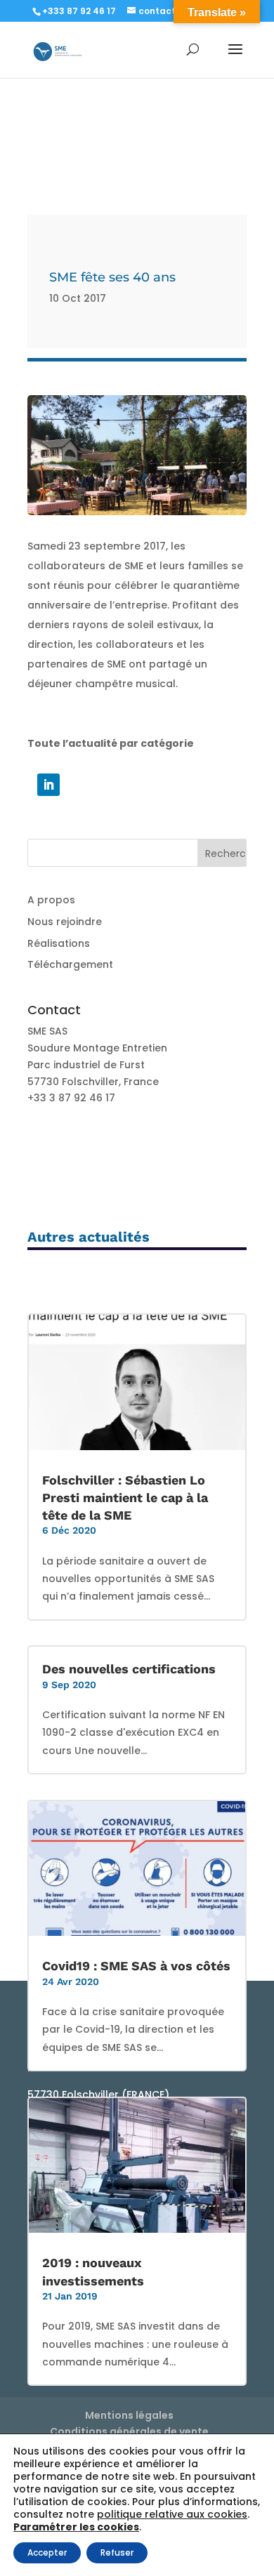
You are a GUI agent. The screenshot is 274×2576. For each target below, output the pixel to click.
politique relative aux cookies (172, 2514)
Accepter (47, 2552)
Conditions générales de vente (129, 2431)
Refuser (117, 2552)
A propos (51, 900)
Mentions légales (129, 2415)
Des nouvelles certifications (129, 1669)
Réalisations (59, 943)
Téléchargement (70, 964)
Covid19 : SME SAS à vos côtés (136, 1966)
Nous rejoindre (65, 922)
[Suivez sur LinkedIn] (48, 785)
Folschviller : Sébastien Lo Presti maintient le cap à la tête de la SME (125, 1498)
